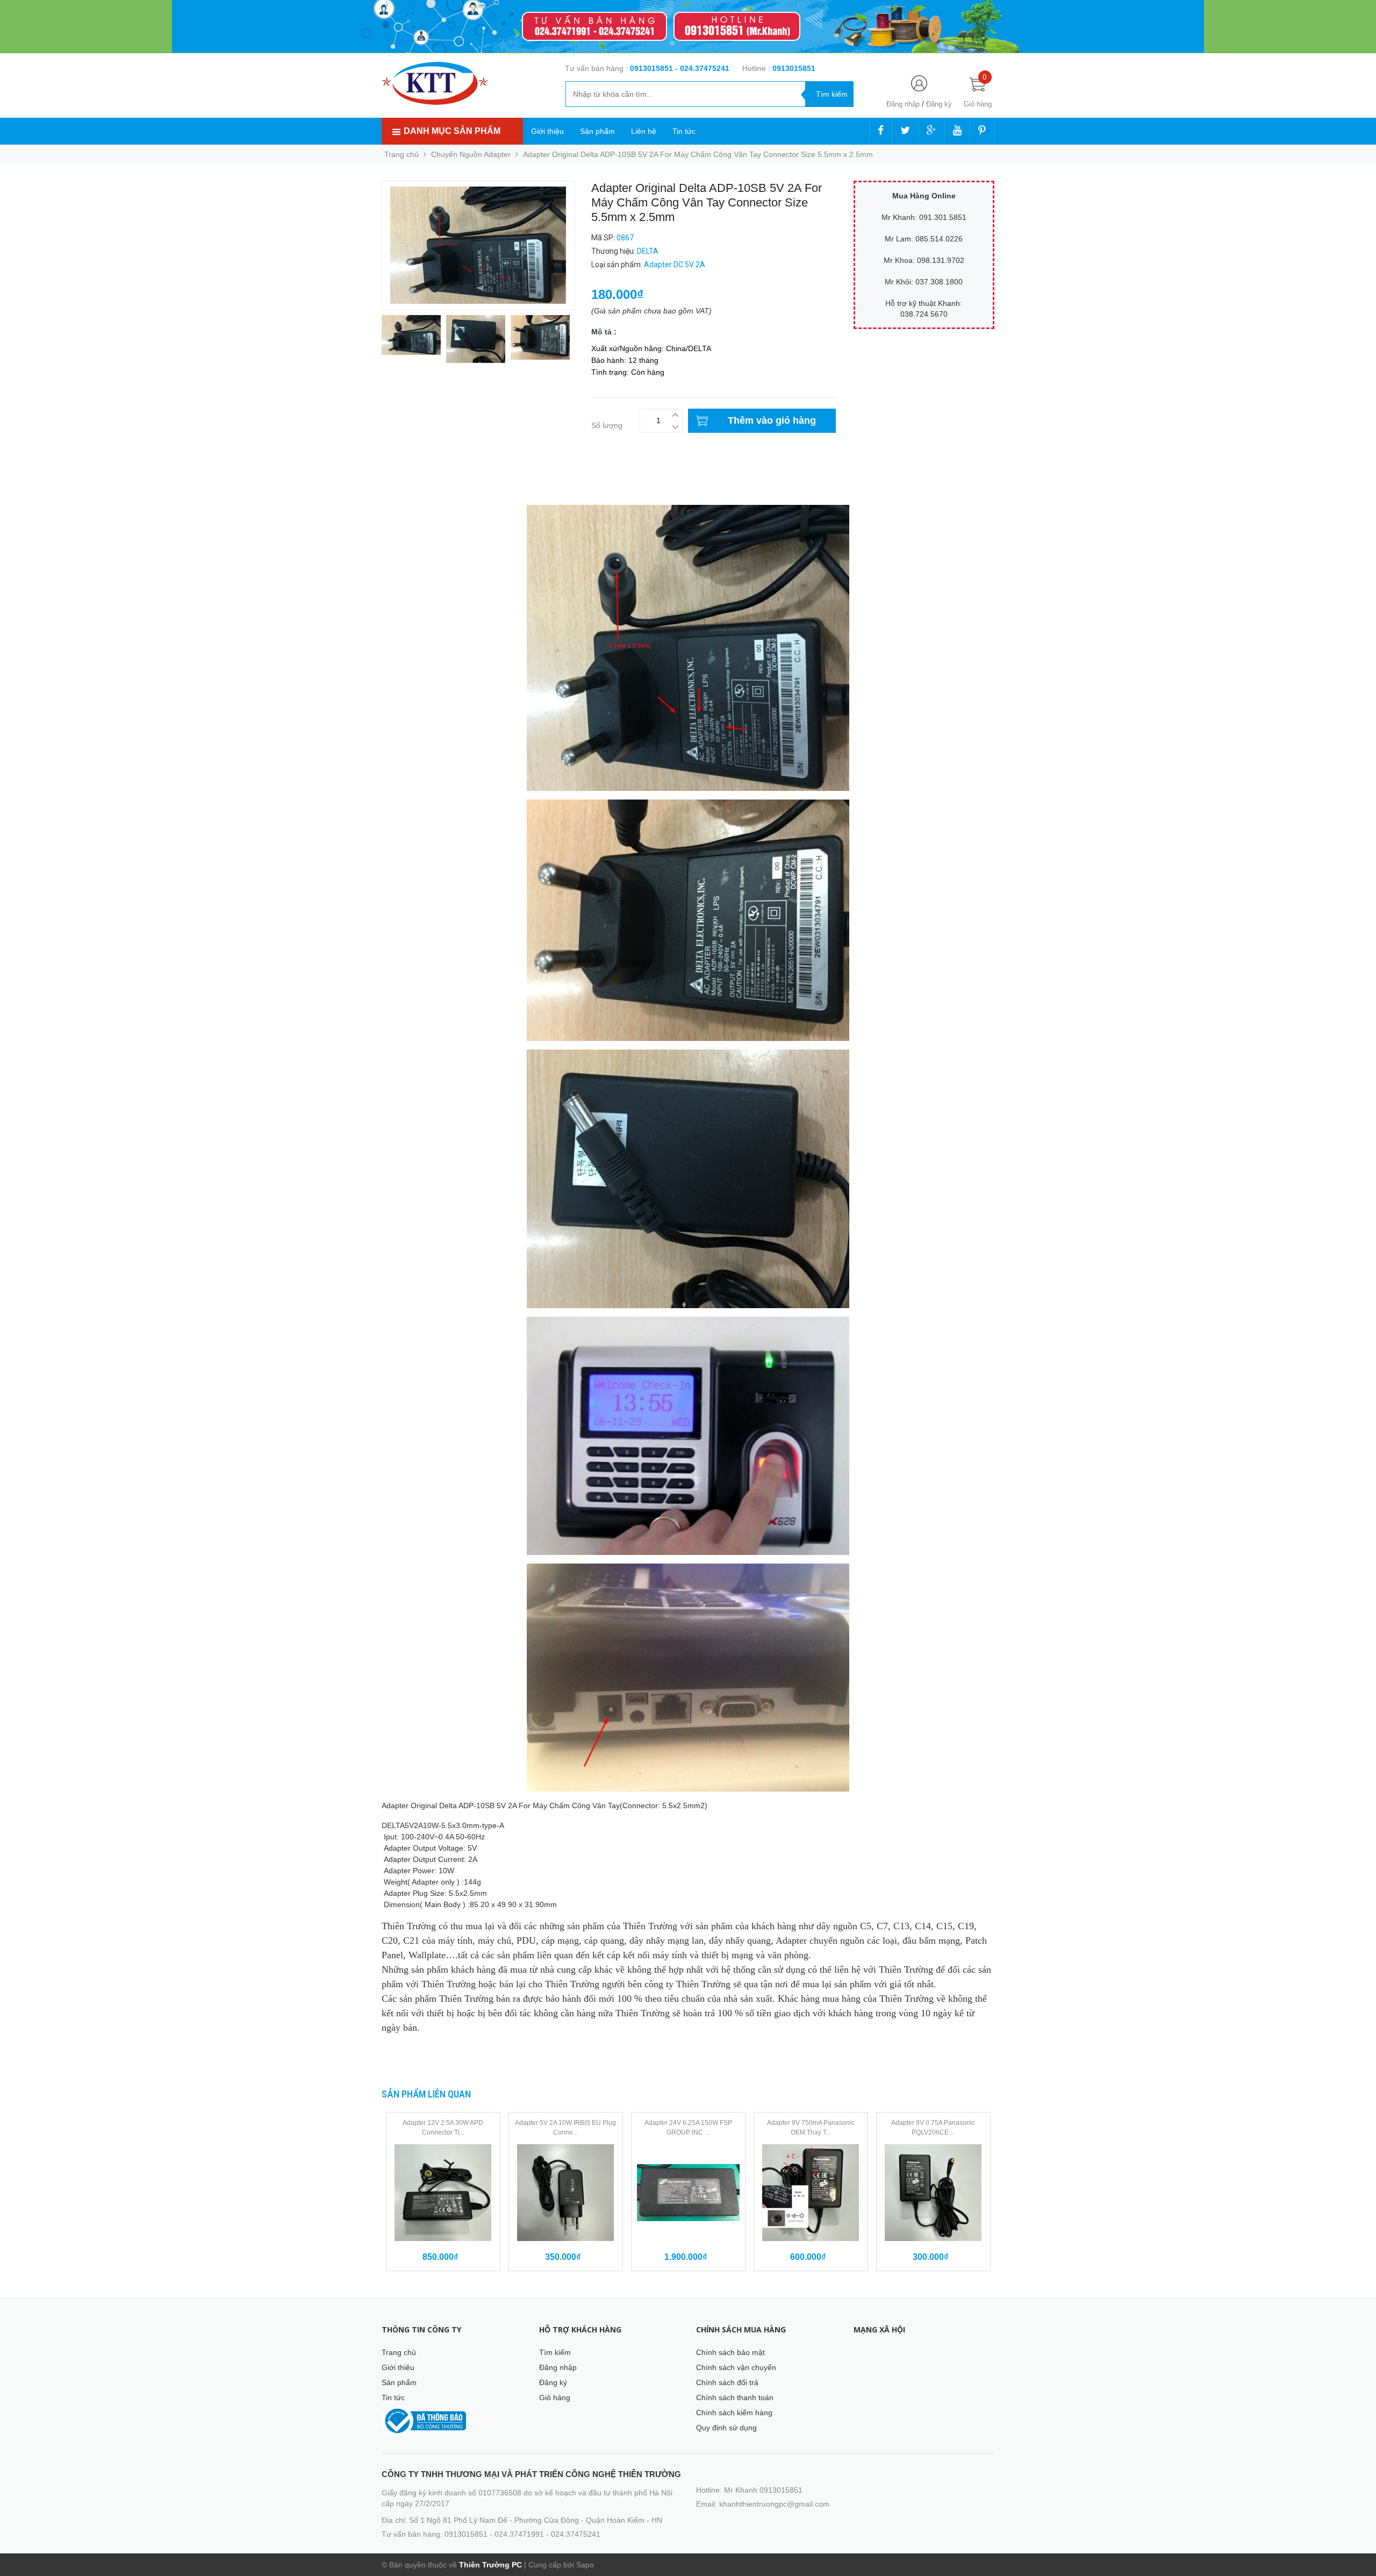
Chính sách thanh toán (735, 2397)
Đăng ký (939, 104)
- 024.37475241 (702, 68)
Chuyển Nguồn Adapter (471, 154)
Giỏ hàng (555, 2397)
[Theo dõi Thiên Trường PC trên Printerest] (982, 131)
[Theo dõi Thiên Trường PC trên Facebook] (881, 131)
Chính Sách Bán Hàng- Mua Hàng (440, 490)
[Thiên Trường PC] (435, 83)
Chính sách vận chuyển (736, 2367)
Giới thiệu (547, 131)
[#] (688, 27)
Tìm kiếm (555, 2352)
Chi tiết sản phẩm (413, 479)
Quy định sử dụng (726, 2428)
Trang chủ (399, 2352)
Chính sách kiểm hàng (734, 2413)
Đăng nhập (903, 104)
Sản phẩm (597, 131)
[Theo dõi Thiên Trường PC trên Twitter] (905, 131)
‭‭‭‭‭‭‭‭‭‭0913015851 (794, 68)
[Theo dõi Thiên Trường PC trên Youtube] (957, 131)
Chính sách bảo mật (730, 2352)
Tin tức (684, 131)
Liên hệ (644, 131)
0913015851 (653, 68)
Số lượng (607, 425)
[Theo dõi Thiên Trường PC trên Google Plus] (931, 131)
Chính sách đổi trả (727, 2382)
